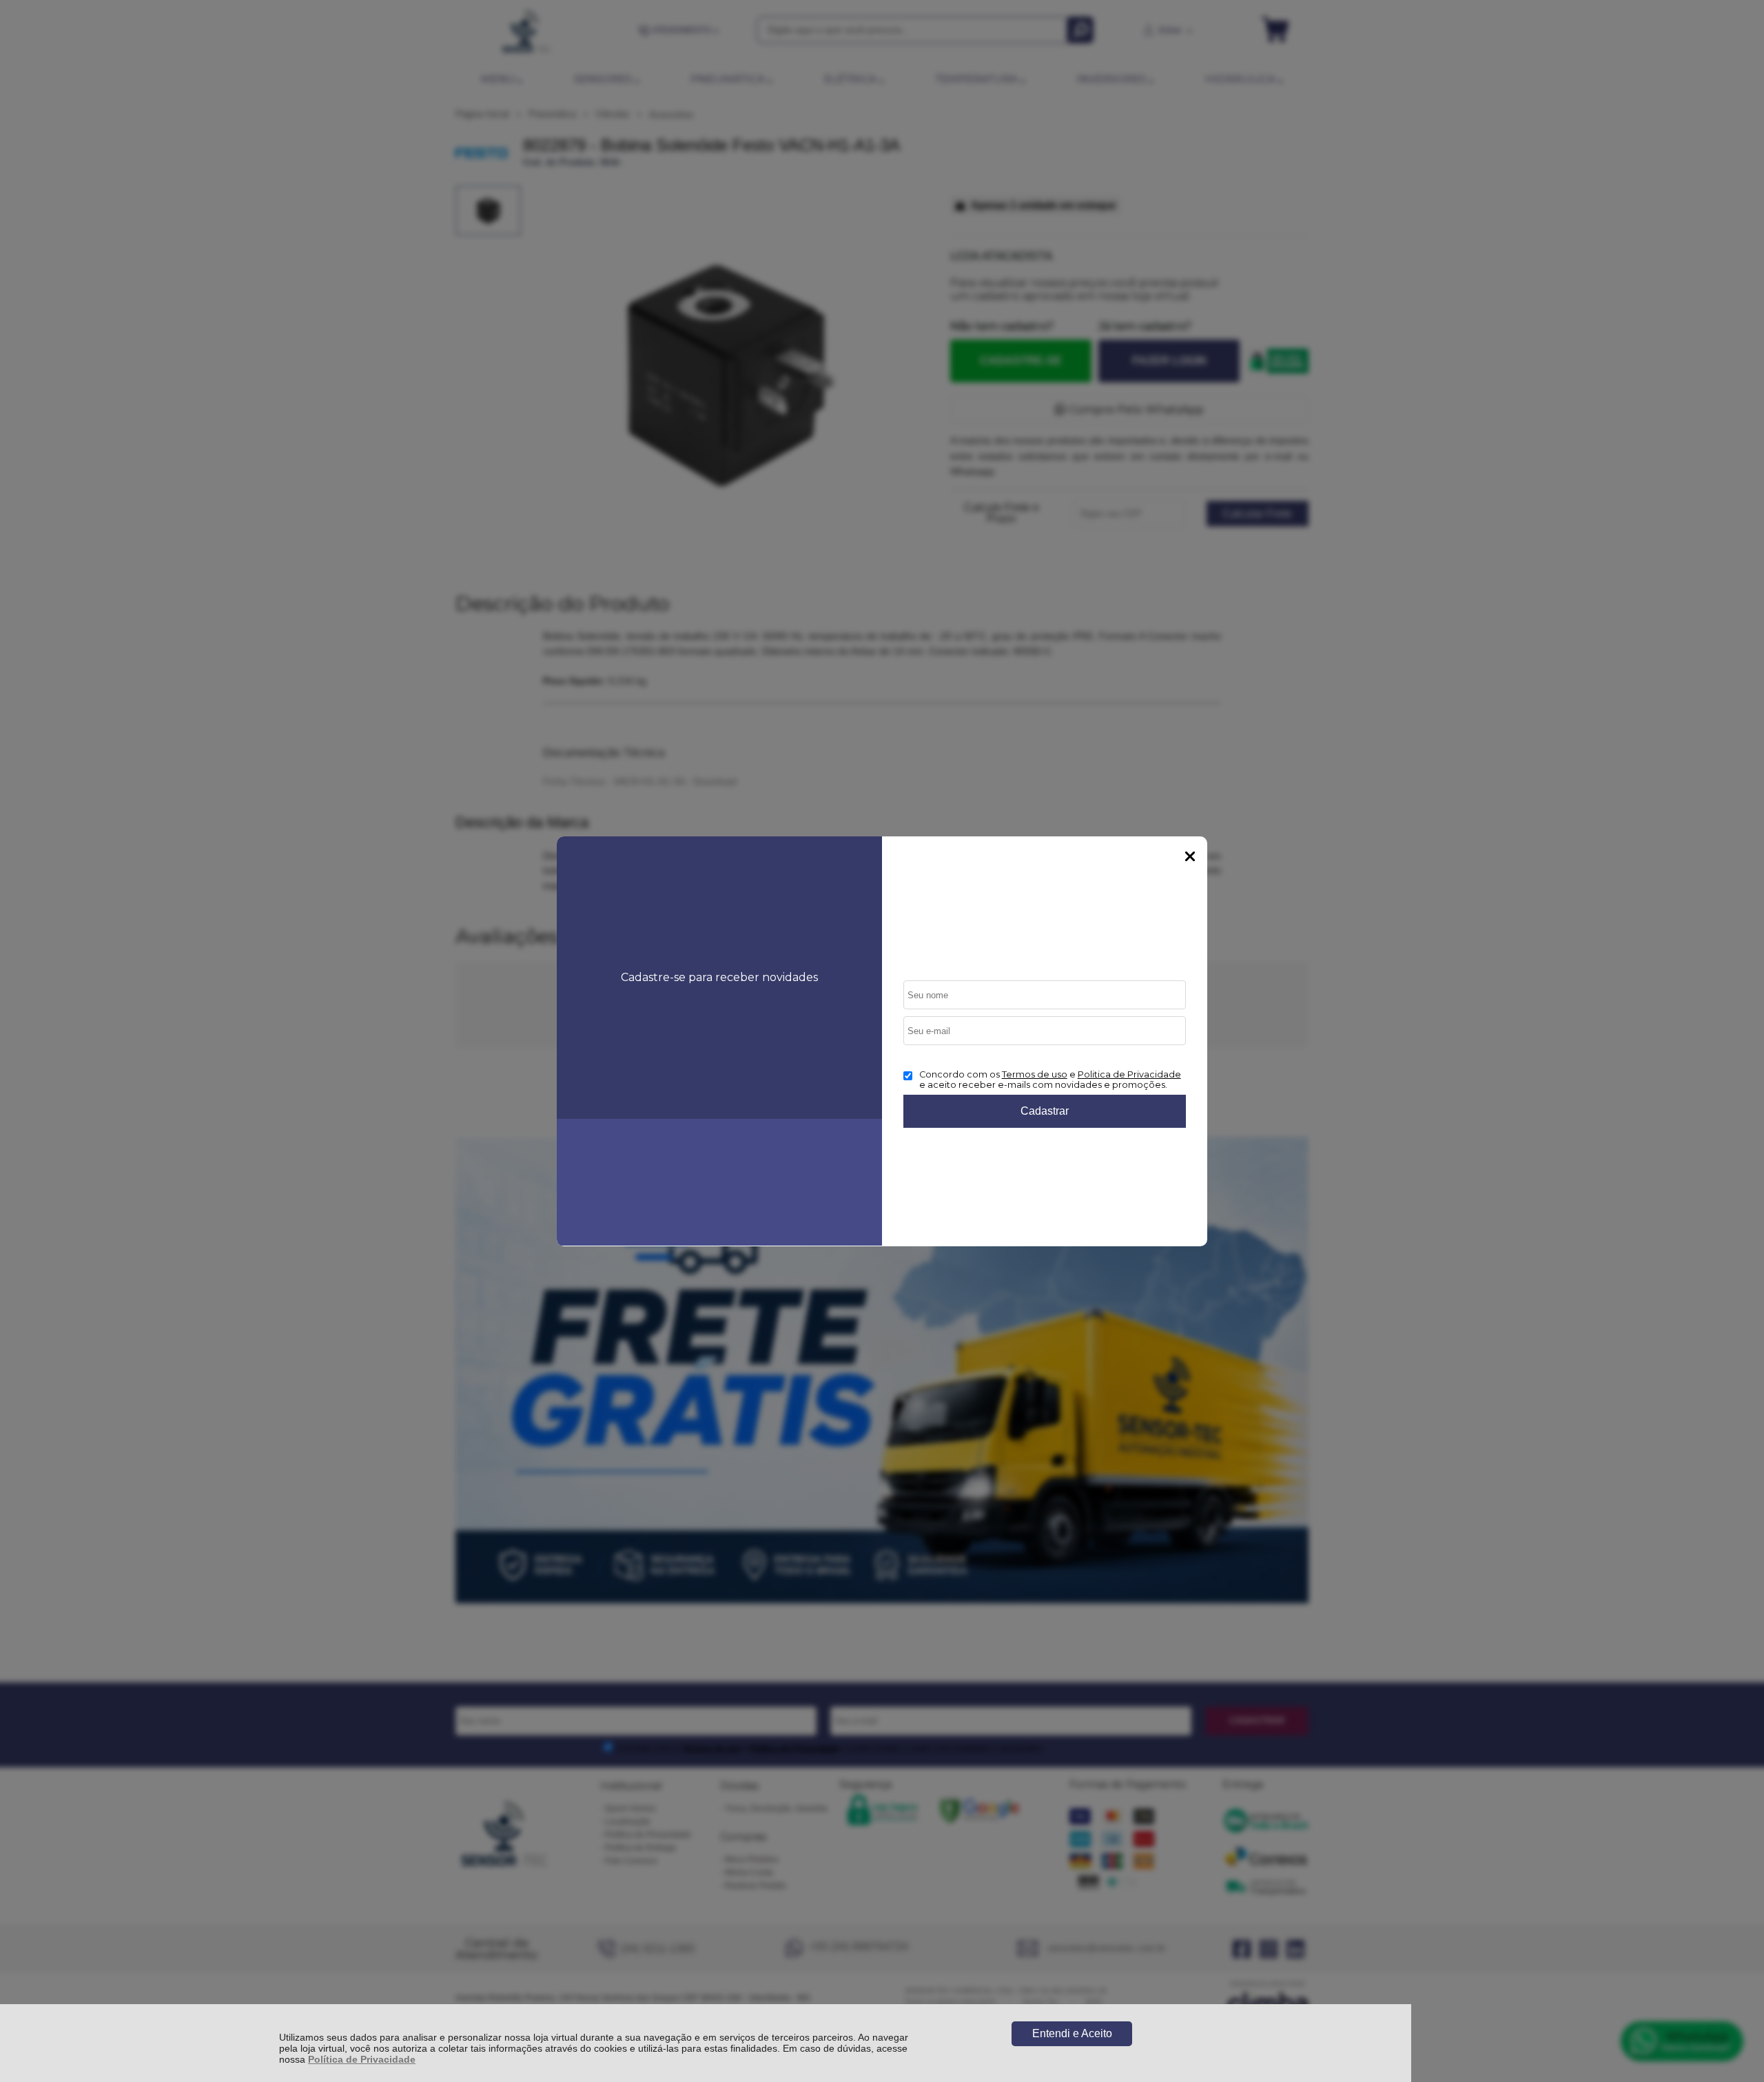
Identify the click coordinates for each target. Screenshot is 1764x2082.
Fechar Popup (1190, 856)
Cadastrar (1045, 1111)
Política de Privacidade (362, 2059)
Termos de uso (1035, 1074)
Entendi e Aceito (1072, 2033)
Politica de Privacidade (1129, 1074)
